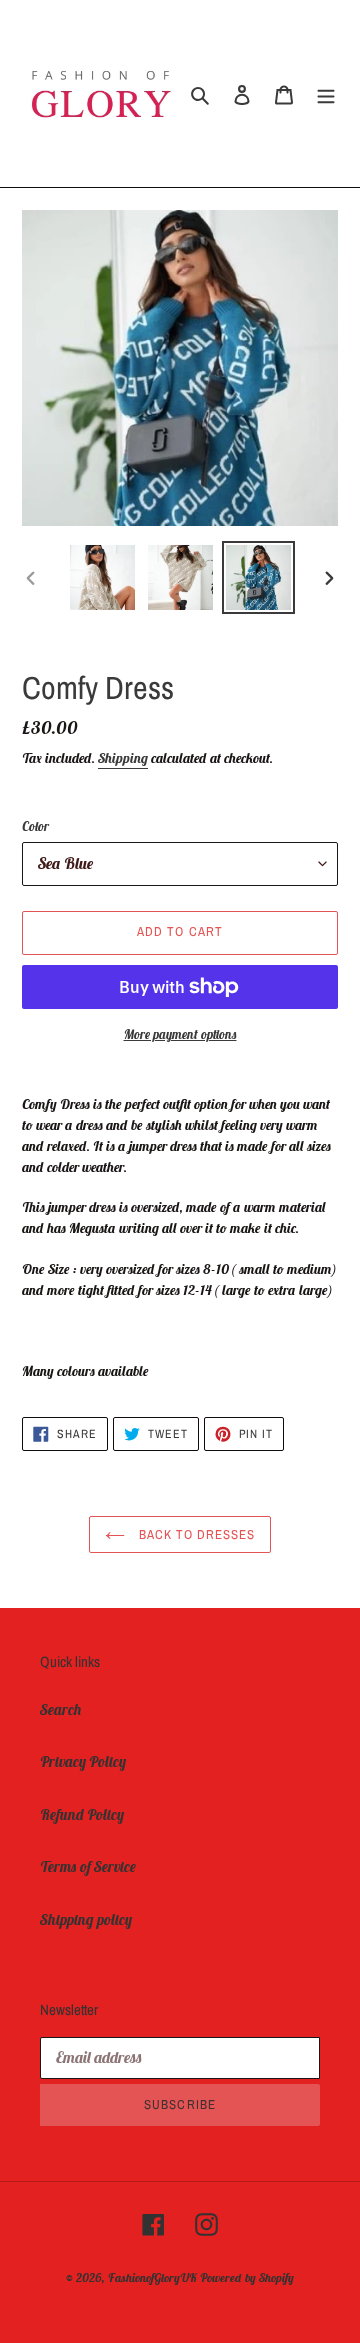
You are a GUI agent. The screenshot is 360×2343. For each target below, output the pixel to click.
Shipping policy (86, 1919)
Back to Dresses (195, 1534)
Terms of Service (88, 1866)
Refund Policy (82, 1814)
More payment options (180, 1034)
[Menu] (326, 93)
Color (35, 826)
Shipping (123, 758)
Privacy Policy (83, 1761)
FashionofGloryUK (152, 2277)
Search (61, 1709)
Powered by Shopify (247, 2277)
